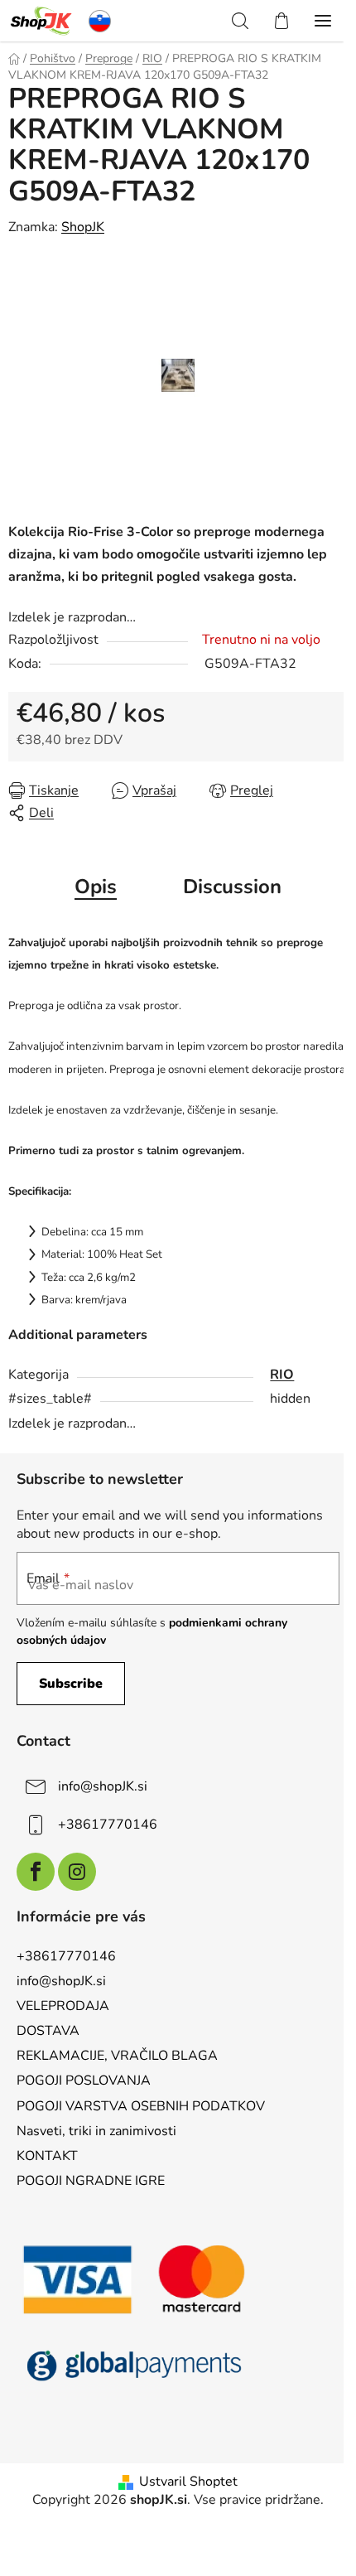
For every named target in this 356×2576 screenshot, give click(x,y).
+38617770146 (108, 1824)
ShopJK (83, 227)
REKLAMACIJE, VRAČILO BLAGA (117, 2056)
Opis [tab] (96, 887)
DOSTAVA (48, 2031)
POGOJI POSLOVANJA (84, 2081)
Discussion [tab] (232, 887)
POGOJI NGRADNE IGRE (91, 2181)
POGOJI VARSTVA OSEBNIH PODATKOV (141, 2106)
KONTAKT (47, 2156)
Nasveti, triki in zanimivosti (96, 2131)
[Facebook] (36, 1872)
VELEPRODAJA (63, 2006)
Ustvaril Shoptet (188, 2482)
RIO (282, 1375)
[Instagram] (77, 1872)
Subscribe (71, 1684)
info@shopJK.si (103, 1786)
